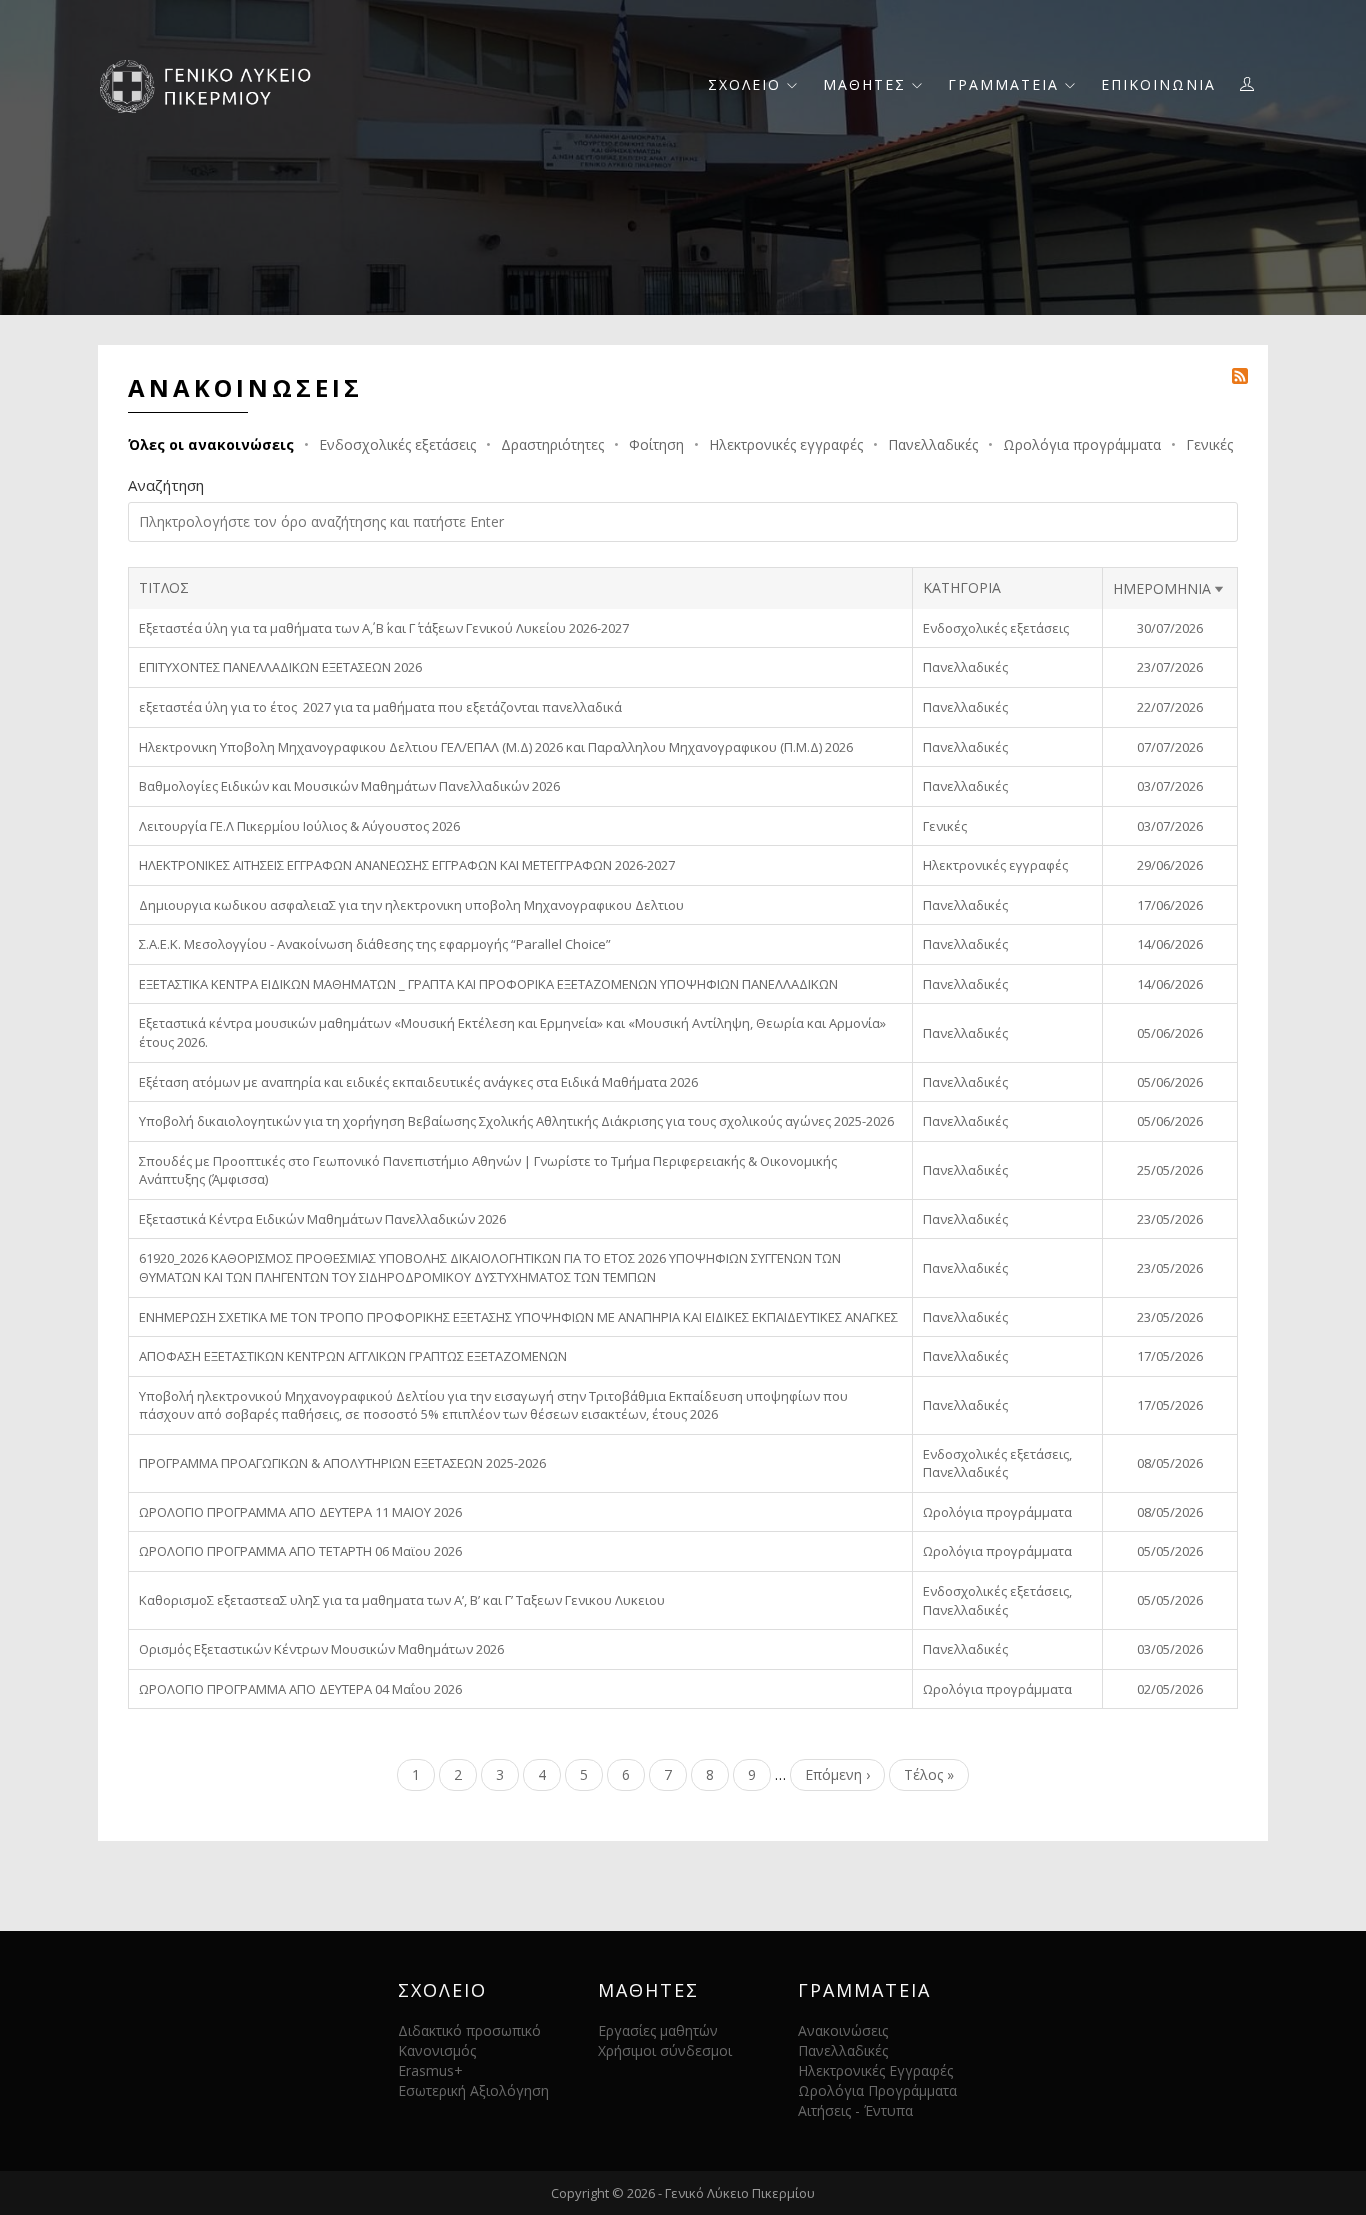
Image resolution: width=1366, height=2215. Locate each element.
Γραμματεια (1006, 84)
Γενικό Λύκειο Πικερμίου (740, 2193)
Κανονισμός (437, 2050)
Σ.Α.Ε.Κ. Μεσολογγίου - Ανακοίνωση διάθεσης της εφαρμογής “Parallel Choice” (375, 944)
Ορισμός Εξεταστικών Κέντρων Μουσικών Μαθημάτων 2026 (321, 1649)
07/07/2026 (1170, 747)
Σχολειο (747, 84)
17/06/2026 (1170, 905)
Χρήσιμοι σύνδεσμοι (665, 2050)
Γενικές (1209, 444)
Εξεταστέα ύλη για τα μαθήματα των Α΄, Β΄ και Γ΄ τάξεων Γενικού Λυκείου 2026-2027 (384, 628)
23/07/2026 (1170, 667)
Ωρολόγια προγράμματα (1082, 444)
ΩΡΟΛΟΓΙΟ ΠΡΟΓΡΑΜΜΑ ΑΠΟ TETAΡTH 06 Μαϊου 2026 (300, 1551)
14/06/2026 (1170, 944)
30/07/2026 (1170, 628)
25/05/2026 (1170, 1170)
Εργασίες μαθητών (658, 2030)
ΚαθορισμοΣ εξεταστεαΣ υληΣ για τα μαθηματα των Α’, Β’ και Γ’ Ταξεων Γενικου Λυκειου (402, 1600)
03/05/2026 (1170, 1649)
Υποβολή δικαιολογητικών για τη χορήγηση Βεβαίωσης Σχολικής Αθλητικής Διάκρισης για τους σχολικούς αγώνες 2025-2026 (516, 1121)
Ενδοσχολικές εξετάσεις (397, 444)
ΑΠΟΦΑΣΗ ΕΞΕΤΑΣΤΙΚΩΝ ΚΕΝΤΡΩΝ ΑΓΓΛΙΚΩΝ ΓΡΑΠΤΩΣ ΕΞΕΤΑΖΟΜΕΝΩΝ (353, 1356)
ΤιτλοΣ (164, 587)
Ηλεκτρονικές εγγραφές (786, 444)
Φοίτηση (656, 444)
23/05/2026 (1170, 1219)
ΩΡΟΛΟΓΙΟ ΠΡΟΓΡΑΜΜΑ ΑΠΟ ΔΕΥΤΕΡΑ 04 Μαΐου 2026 (300, 1689)
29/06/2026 (1170, 865)
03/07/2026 (1170, 786)
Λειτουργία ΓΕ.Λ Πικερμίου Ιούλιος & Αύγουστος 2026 (299, 826)
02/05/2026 (1170, 1689)
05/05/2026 (1170, 1551)
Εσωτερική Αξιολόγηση (473, 2090)
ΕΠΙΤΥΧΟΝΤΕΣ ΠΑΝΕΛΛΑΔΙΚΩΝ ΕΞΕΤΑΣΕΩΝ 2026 (280, 667)
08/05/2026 (1170, 1463)
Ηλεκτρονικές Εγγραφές (875, 2070)
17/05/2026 (1170, 1356)
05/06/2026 (1170, 1033)
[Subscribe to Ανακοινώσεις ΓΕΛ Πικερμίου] (1240, 374)
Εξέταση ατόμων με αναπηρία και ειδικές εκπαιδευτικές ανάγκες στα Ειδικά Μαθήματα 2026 (418, 1082)
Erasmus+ (430, 2070)
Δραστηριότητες (552, 444)
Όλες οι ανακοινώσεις (211, 444)
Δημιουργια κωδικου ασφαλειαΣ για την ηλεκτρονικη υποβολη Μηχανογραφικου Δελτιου (411, 905)
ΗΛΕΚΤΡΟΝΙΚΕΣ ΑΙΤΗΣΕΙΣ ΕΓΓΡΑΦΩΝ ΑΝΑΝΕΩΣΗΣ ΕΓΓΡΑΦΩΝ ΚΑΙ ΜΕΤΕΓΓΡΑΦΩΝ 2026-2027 (407, 865)
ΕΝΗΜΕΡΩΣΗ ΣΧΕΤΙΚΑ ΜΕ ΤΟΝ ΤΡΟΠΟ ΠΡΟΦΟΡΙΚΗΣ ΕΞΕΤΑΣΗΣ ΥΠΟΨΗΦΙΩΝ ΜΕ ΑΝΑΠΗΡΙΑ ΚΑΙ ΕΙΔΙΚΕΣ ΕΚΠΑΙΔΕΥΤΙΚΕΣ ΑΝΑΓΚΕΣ (518, 1317)
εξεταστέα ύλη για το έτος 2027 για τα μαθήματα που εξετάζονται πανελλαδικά (380, 707)
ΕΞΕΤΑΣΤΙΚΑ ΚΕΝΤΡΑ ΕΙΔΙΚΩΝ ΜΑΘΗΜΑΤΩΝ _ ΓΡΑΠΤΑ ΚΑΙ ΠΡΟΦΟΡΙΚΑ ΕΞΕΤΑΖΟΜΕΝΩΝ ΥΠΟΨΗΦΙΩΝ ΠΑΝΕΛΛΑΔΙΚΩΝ (488, 984)
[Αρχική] (212, 84)
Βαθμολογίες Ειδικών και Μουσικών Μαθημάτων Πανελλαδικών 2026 (349, 786)
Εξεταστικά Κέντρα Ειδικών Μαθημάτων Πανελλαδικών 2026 (322, 1219)
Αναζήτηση (166, 485)
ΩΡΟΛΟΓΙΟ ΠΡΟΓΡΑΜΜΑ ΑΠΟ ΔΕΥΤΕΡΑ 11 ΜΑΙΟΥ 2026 (300, 1512)
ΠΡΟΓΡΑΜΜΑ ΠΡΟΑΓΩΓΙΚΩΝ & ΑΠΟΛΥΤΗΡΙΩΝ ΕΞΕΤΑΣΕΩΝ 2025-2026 (342, 1463)
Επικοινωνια (1158, 84)
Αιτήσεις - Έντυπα (855, 2110)
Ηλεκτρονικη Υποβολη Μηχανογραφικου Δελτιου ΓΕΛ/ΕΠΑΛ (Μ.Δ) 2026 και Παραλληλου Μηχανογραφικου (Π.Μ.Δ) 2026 (496, 747)
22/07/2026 (1170, 707)
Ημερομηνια (1170, 588)
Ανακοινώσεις (843, 2030)
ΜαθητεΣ (867, 84)
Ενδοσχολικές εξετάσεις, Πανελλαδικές (997, 1463)
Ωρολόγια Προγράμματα (877, 2090)
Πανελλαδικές (933, 444)
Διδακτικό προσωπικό (469, 2030)
